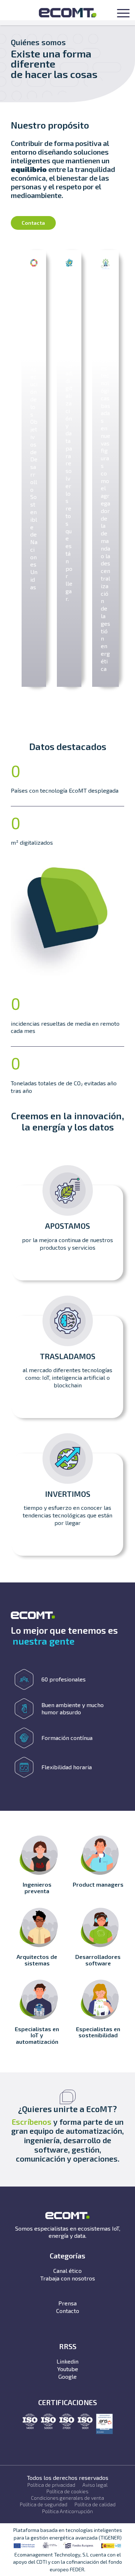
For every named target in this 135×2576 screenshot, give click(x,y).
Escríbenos (31, 2122)
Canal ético (67, 2271)
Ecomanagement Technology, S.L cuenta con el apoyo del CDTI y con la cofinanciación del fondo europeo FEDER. (67, 2562)
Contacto (68, 2311)
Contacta (33, 223)
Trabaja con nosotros (68, 2278)
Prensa (67, 2303)
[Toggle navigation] (123, 14)
